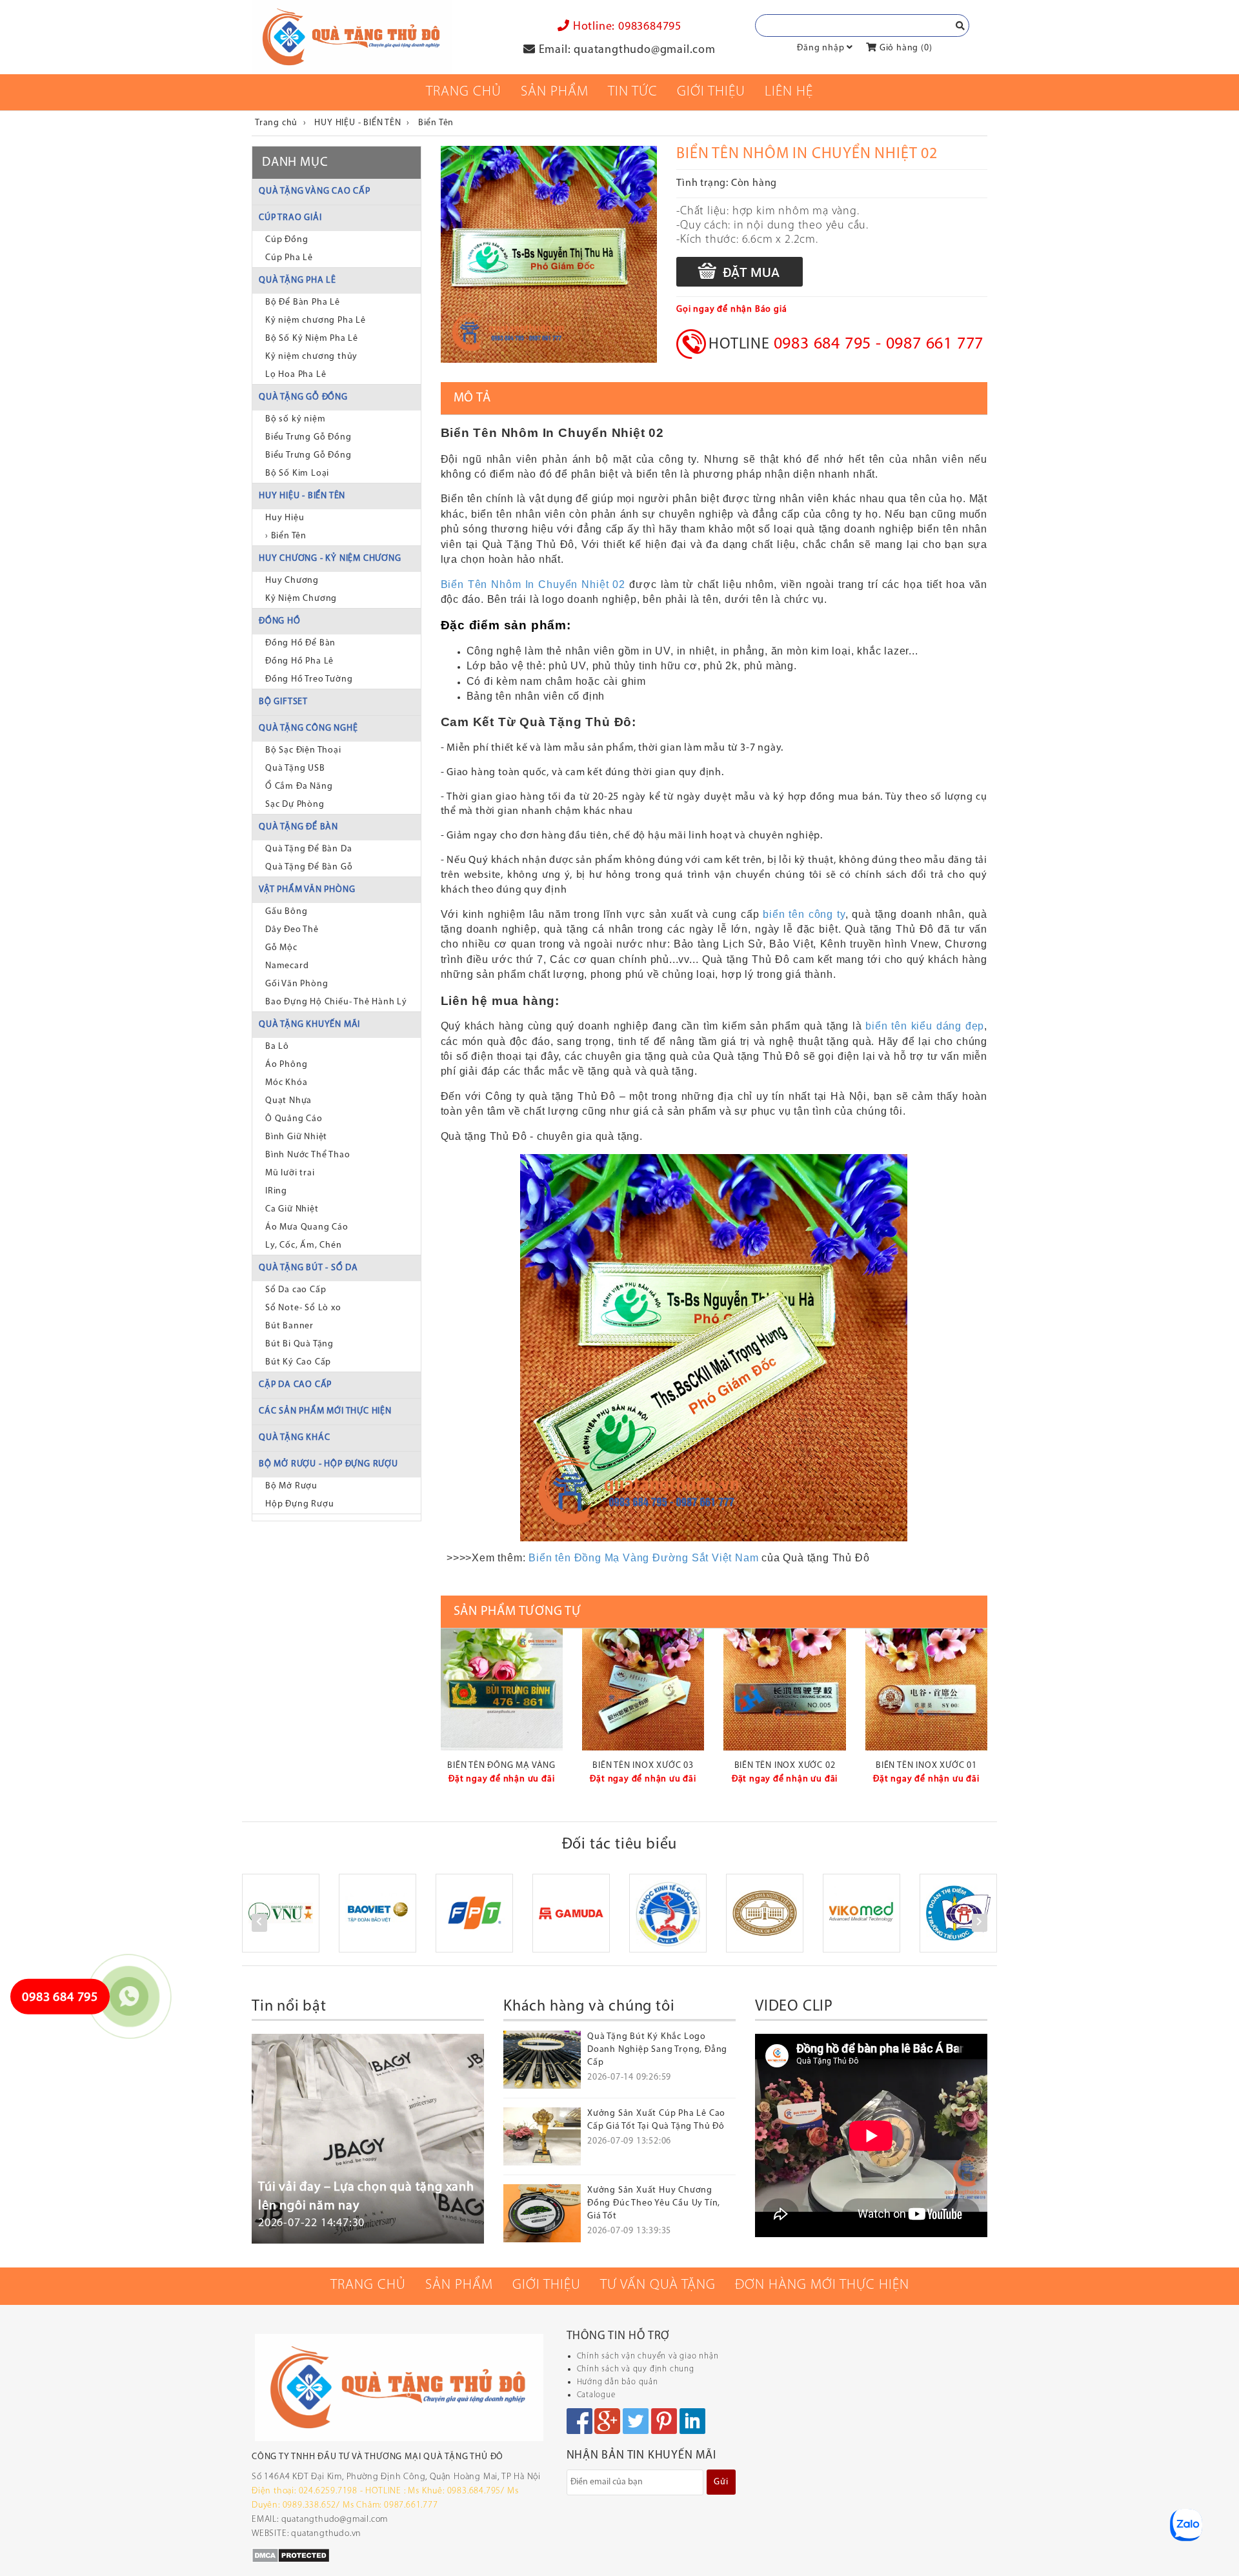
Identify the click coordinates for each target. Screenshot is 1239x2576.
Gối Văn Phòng (297, 984)
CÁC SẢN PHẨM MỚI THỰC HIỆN (325, 1411)
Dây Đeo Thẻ (292, 930)
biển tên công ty (804, 914)
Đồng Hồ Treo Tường (309, 679)
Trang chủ (464, 92)
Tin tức (633, 92)
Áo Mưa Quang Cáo (307, 1227)
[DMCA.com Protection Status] (291, 2555)
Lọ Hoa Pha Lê (296, 375)
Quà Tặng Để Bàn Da (308, 849)
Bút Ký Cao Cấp (298, 1362)
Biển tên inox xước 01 (926, 1766)
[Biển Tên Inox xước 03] (643, 1689)
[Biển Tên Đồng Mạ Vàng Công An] (502, 1689)
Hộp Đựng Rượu (299, 1504)
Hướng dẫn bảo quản (618, 2382)
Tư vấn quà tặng (658, 2285)
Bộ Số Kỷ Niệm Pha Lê (312, 339)
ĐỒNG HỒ (280, 621)
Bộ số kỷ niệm (295, 419)
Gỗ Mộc (281, 948)
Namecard (287, 966)
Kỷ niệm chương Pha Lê (316, 320)
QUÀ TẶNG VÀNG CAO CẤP (315, 191)
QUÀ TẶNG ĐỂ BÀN (298, 827)
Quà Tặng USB (295, 768)
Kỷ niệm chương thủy (311, 357)
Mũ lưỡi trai (290, 1173)
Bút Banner (289, 1326)
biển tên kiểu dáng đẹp (925, 1026)
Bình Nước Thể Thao (307, 1155)
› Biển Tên (286, 536)
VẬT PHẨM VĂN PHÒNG (307, 890)
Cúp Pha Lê (289, 258)
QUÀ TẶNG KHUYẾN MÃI (309, 1025)
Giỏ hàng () (904, 48)
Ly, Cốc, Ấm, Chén (304, 1245)
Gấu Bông (286, 912)
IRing (276, 1191)
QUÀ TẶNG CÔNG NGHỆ (308, 728)
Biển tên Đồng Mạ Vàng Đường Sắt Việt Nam (643, 1558)
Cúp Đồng (287, 240)
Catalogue (596, 2395)
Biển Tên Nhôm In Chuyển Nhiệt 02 (533, 584)
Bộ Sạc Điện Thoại (303, 750)
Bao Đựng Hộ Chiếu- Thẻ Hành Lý (336, 1002)
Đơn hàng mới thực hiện (822, 2285)
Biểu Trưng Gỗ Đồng (308, 437)
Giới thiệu (711, 92)
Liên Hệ (789, 92)
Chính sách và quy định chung (636, 2369)
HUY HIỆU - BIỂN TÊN (302, 496)
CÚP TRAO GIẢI (290, 218)
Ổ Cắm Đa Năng (299, 786)
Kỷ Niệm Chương (301, 599)
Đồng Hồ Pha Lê (299, 661)
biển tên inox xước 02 (785, 1766)
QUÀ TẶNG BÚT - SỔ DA (308, 1268)
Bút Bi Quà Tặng (299, 1344)
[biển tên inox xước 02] (784, 1689)
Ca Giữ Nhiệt (292, 1209)
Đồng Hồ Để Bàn (300, 643)
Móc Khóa (286, 1083)
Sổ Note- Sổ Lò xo (303, 1308)
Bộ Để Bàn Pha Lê (303, 302)
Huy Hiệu (285, 518)
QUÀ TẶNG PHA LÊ (297, 280)
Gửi (721, 2482)
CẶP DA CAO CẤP (295, 1385)
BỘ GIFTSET (283, 702)
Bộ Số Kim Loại (297, 473)
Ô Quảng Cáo (294, 1119)
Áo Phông (286, 1065)
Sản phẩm (555, 92)
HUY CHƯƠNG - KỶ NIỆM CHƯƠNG (330, 559)
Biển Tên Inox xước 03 (643, 1766)
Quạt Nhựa (288, 1101)
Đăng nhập (821, 48)
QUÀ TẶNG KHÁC (294, 1438)
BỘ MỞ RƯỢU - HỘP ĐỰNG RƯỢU (328, 1464)
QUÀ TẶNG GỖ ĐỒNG (303, 397)
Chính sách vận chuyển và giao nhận (648, 2356)
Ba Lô (277, 1047)
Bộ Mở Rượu (291, 1486)
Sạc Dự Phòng (295, 805)
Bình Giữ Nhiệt (296, 1137)
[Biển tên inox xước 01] (926, 1689)
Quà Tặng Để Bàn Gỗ (309, 867)
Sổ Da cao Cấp (296, 1290)
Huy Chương (292, 581)
